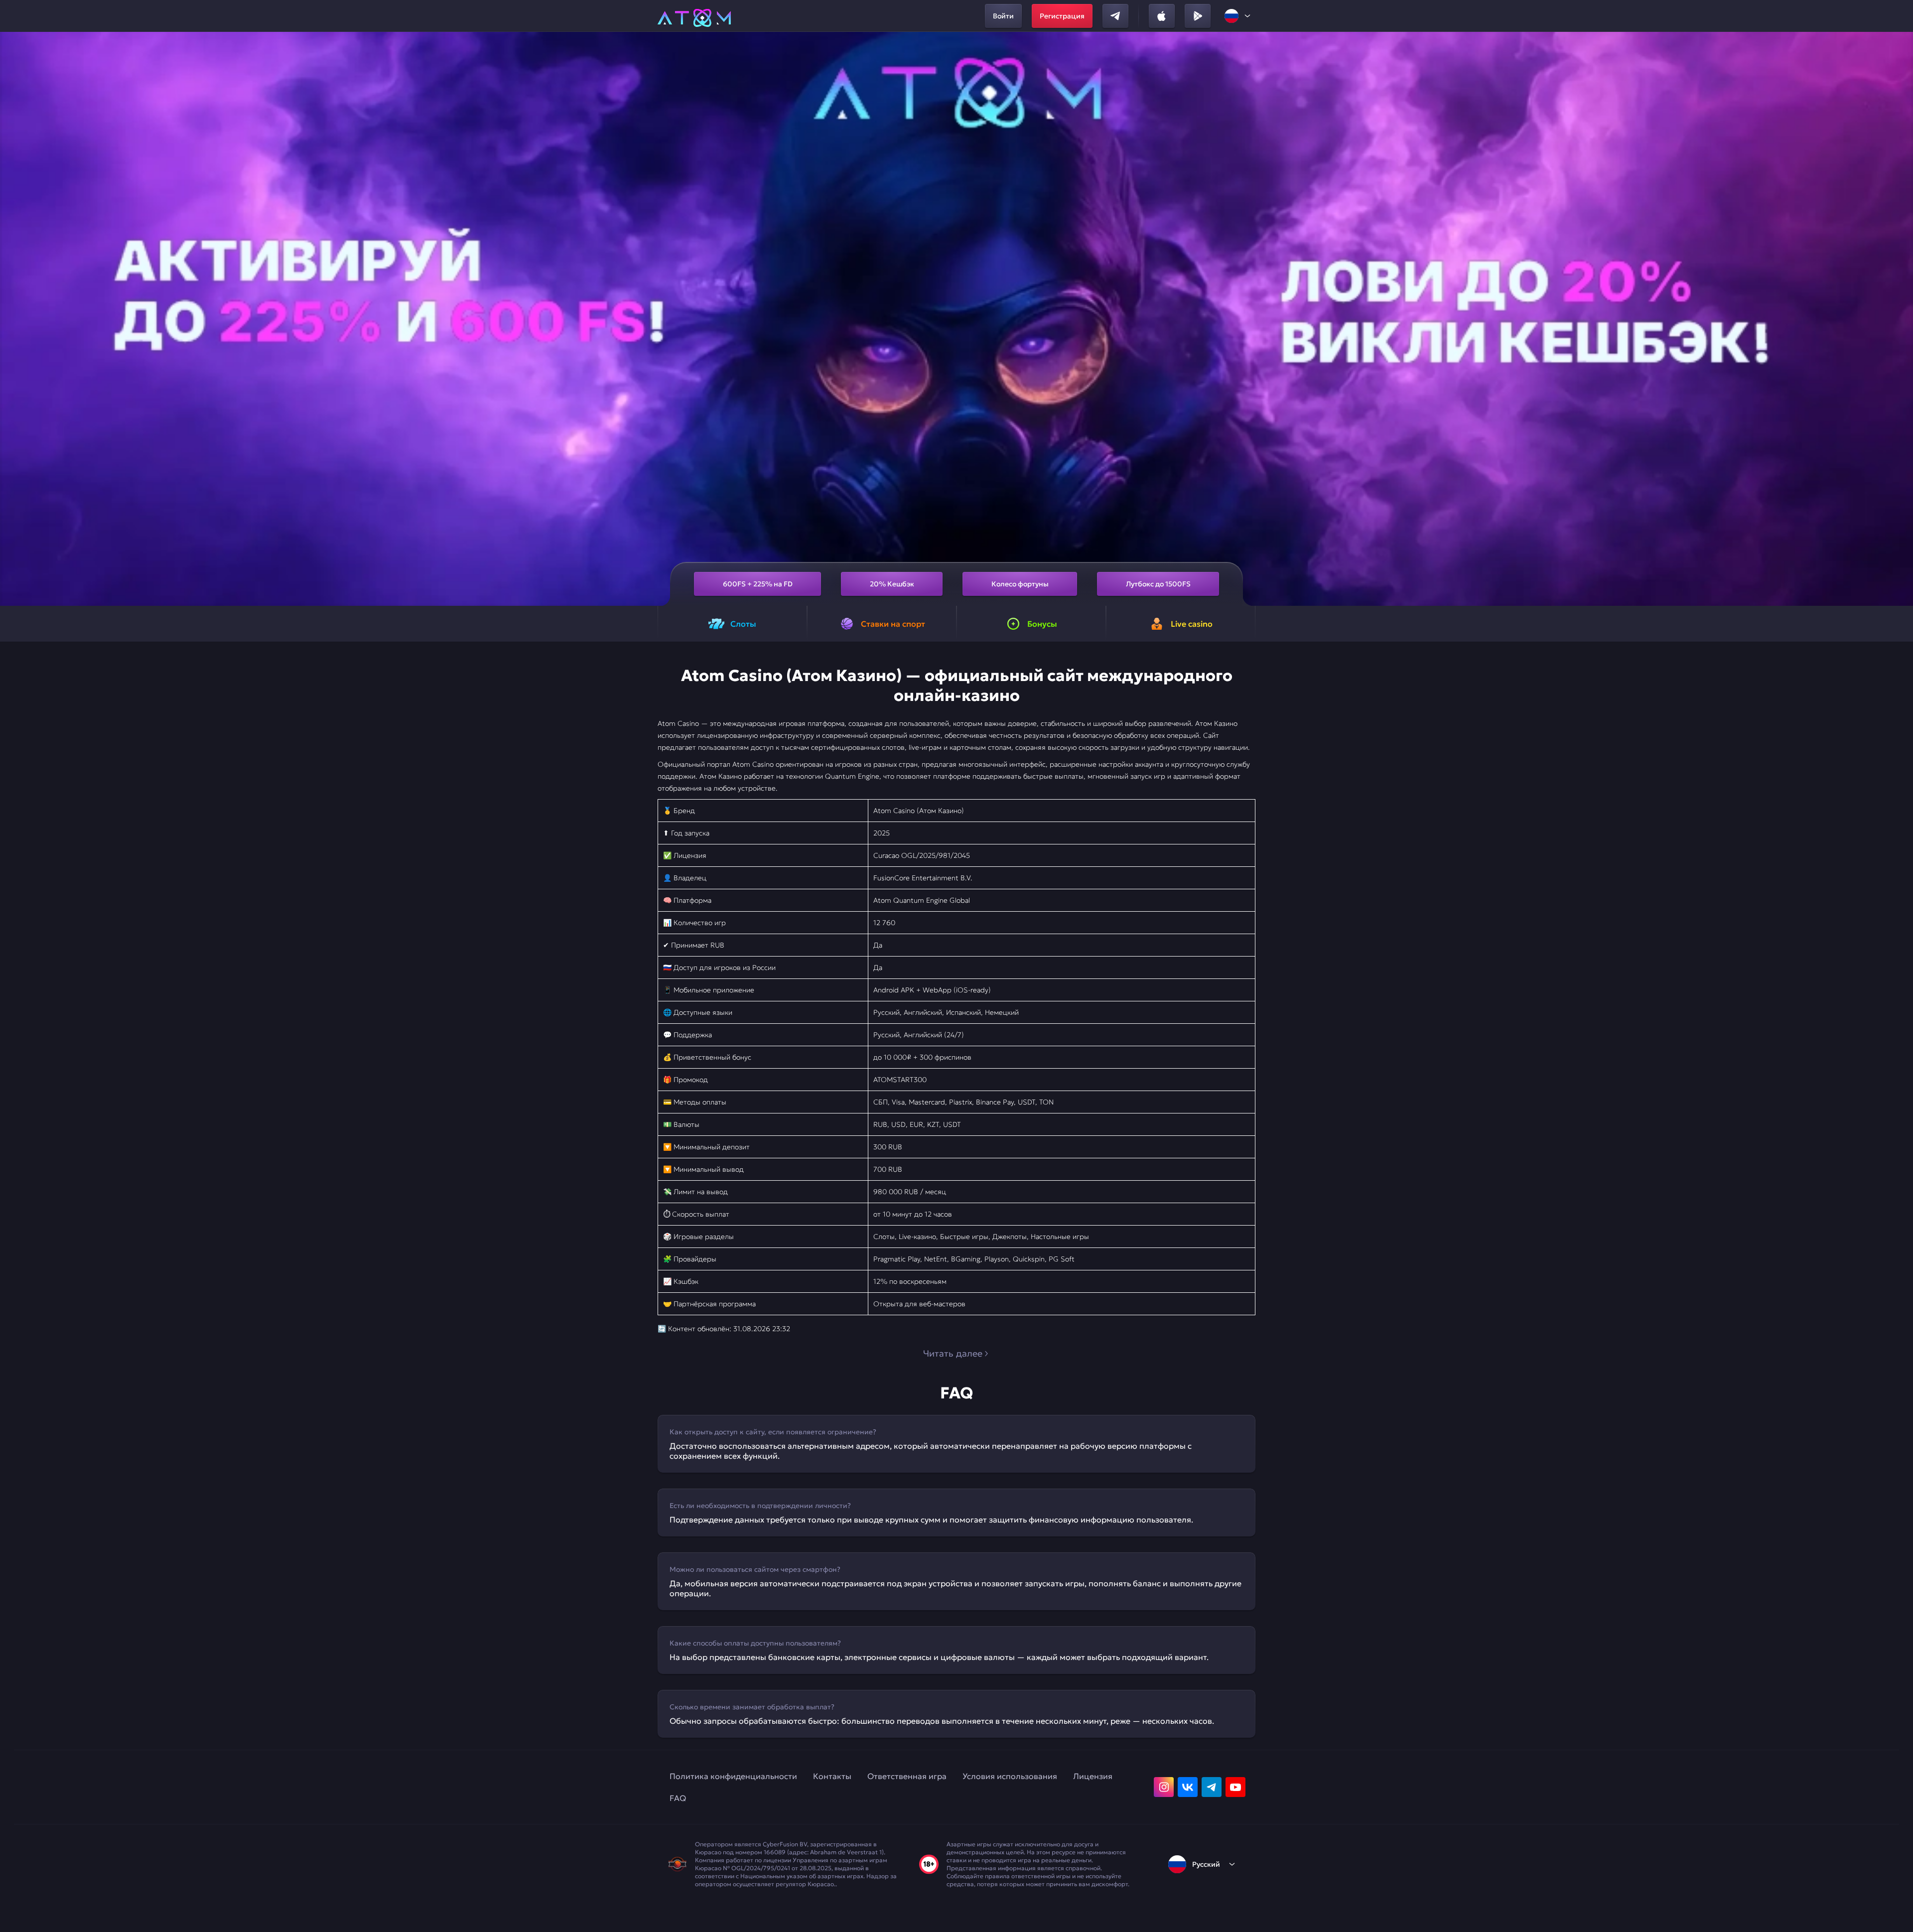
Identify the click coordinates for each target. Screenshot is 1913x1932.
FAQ (678, 1798)
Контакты (832, 1776)
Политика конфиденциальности (733, 1776)
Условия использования (1010, 1776)
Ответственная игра (907, 1776)
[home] (694, 16)
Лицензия (1093, 1776)
